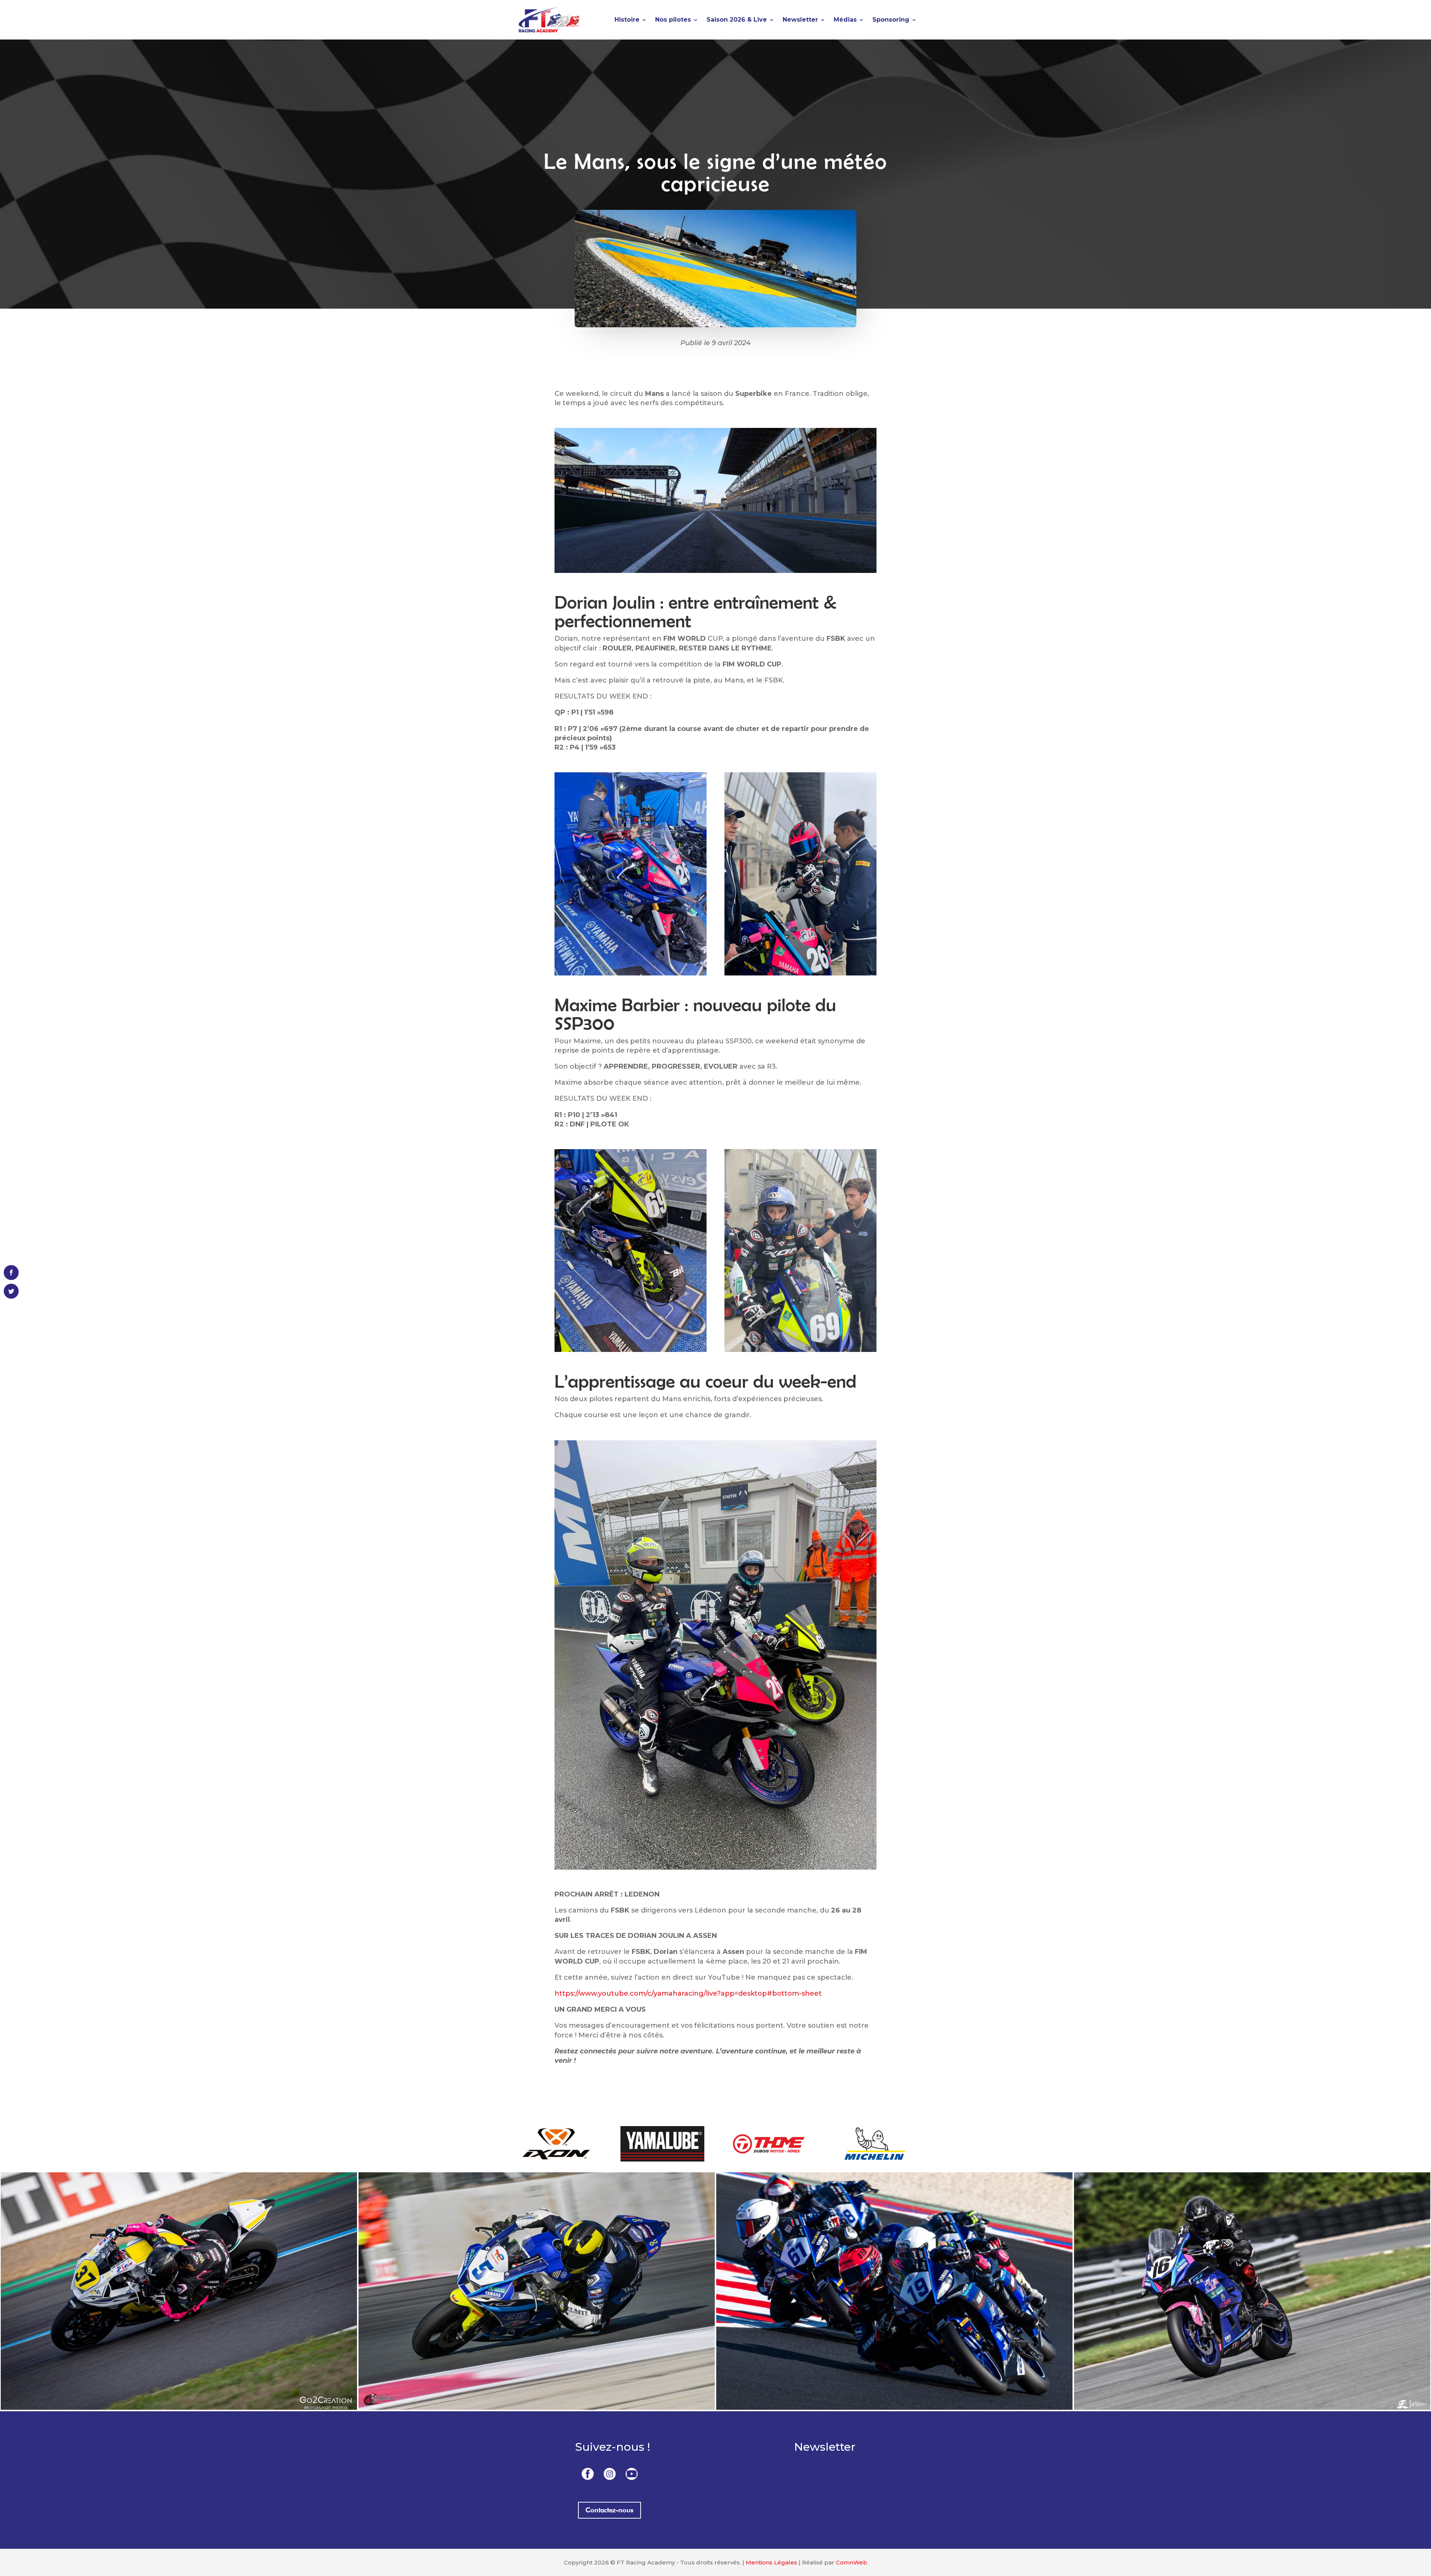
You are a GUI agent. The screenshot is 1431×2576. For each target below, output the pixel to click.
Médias (845, 20)
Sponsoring (891, 20)
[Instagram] (610, 2473)
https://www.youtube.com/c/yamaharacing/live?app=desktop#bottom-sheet (688, 1993)
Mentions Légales (771, 2562)
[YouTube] (632, 2473)
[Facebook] (588, 2473)
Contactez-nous (609, 2510)
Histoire (627, 20)
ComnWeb (852, 2562)
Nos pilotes (673, 20)
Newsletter (800, 20)
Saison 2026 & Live (737, 20)
